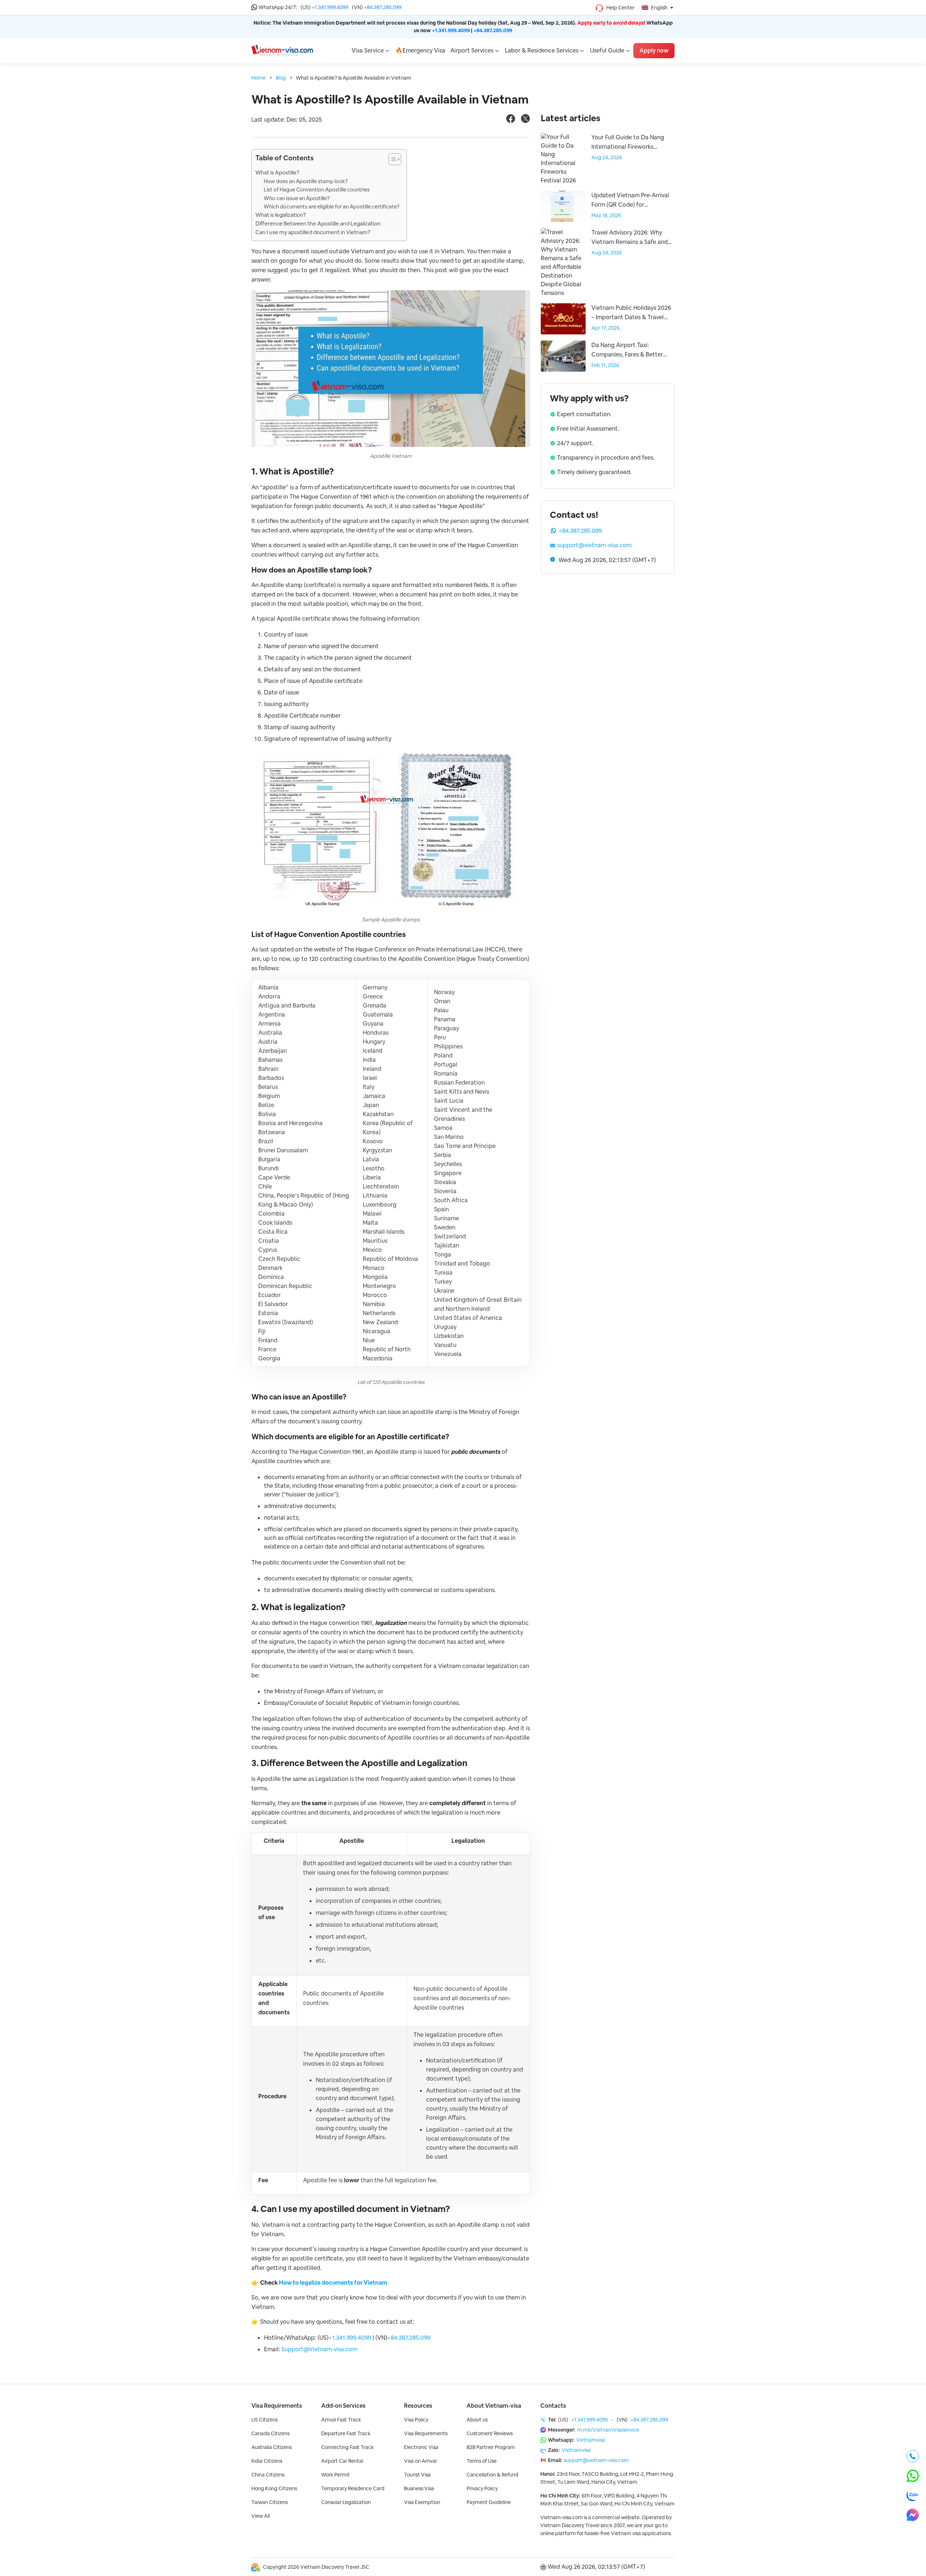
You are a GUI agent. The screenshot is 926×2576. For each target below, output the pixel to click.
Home (258, 78)
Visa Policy (416, 2420)
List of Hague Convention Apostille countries (317, 189)
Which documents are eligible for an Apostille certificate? (332, 206)
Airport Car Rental (342, 2461)
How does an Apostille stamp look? (306, 181)
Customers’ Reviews (490, 2433)
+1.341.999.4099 (330, 7)
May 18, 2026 (606, 215)
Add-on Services (343, 2406)
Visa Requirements (277, 2406)
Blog (281, 78)
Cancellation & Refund (492, 2475)
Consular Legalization (346, 2502)
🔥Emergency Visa (420, 50)
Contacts (553, 2406)
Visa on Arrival (420, 2461)
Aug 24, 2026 (607, 157)
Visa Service (368, 50)
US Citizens (264, 2420)
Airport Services (472, 50)
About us (477, 2420)
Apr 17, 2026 (606, 328)
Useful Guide (607, 50)
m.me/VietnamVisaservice (608, 2430)
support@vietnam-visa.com (594, 545)
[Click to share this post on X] (525, 121)
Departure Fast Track (346, 2433)
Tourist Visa (417, 2475)
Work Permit (335, 2475)
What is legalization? (281, 215)
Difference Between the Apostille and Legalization (318, 223)
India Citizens (267, 2461)
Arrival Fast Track (341, 2420)
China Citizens (268, 2475)
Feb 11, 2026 (605, 365)
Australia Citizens (271, 2447)
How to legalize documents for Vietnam (333, 2283)
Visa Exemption (422, 2502)
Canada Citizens (270, 2433)
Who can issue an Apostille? (297, 198)
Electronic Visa (421, 2447)
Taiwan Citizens (269, 2502)
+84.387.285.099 (383, 7)
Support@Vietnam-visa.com (319, 2349)
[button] (391, 161)
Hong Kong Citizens (274, 2488)
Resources (418, 2406)
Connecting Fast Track (347, 2447)
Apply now (654, 50)
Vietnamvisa (591, 2440)
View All (261, 2516)
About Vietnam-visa (494, 2406)
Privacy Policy (482, 2488)
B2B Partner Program (491, 2447)
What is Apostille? (277, 172)
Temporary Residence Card (353, 2488)
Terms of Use (482, 2461)
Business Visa (419, 2488)
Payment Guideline (489, 2502)
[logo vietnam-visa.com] (282, 50)
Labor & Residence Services (542, 50)
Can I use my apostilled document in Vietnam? (313, 232)
